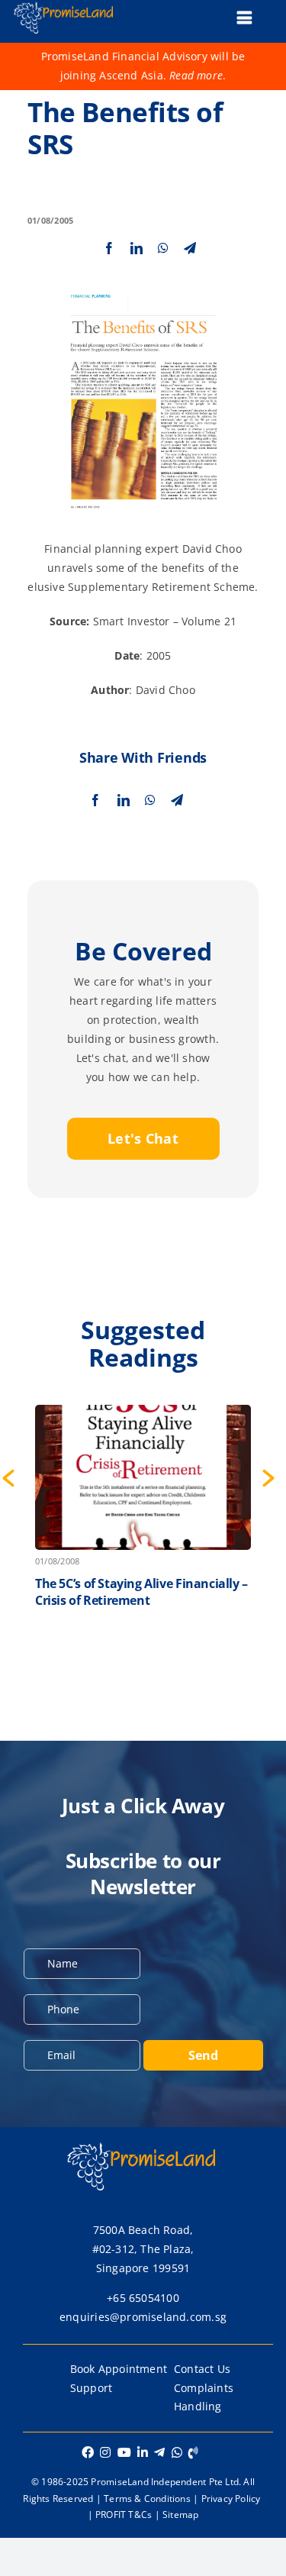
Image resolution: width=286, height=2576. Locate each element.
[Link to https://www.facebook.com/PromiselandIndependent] (88, 2452)
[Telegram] (190, 248)
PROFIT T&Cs (124, 2515)
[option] (143, 1527)
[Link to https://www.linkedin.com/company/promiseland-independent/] (143, 2452)
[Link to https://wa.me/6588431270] (177, 2452)
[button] (268, 1478)
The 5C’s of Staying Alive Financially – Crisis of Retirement (141, 1592)
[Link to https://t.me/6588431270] (159, 2452)
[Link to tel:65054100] (193, 2452)
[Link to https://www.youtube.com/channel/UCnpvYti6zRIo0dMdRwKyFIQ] (124, 2452)
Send (203, 2055)
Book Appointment (119, 2369)
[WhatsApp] (163, 248)
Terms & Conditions (147, 2499)
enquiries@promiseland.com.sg (143, 2317)
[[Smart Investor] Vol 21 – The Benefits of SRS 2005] (143, 287)
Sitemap (180, 2515)
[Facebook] (109, 248)
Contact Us (202, 2369)
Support (91, 2388)
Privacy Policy (231, 2499)
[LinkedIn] (137, 248)
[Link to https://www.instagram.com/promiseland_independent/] (105, 2452)
